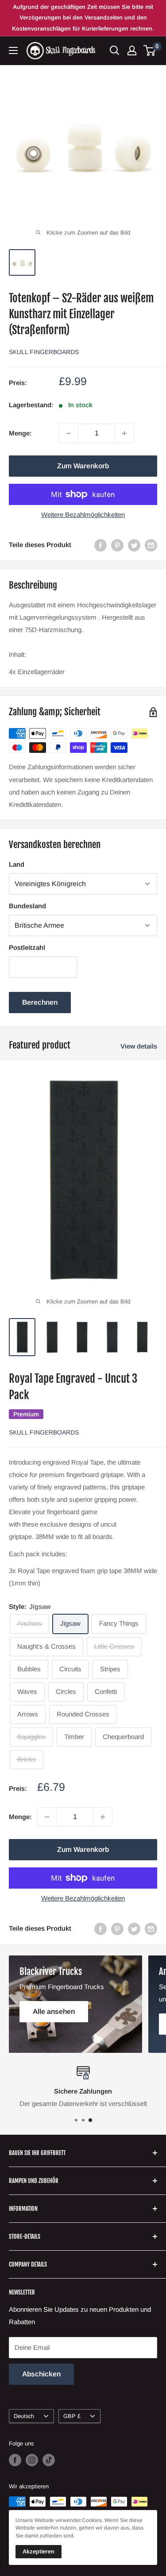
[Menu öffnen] (13, 50)
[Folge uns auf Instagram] (32, 2460)
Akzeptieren (39, 2551)
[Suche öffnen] (115, 50)
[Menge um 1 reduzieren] (69, 433)
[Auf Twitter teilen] (134, 545)
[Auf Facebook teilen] (100, 545)
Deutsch (24, 2416)
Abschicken (41, 2374)
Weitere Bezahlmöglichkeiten (83, 515)
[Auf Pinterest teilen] (117, 545)
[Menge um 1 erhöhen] (124, 433)
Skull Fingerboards (44, 352)
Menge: (20, 433)
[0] (150, 50)
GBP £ (72, 2416)
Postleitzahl (27, 947)
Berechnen (40, 1002)
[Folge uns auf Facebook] (15, 2460)
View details (139, 1046)
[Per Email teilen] (151, 545)
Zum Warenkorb (83, 466)
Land (17, 864)
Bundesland (27, 906)
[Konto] (132, 50)
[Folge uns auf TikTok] (49, 2460)
